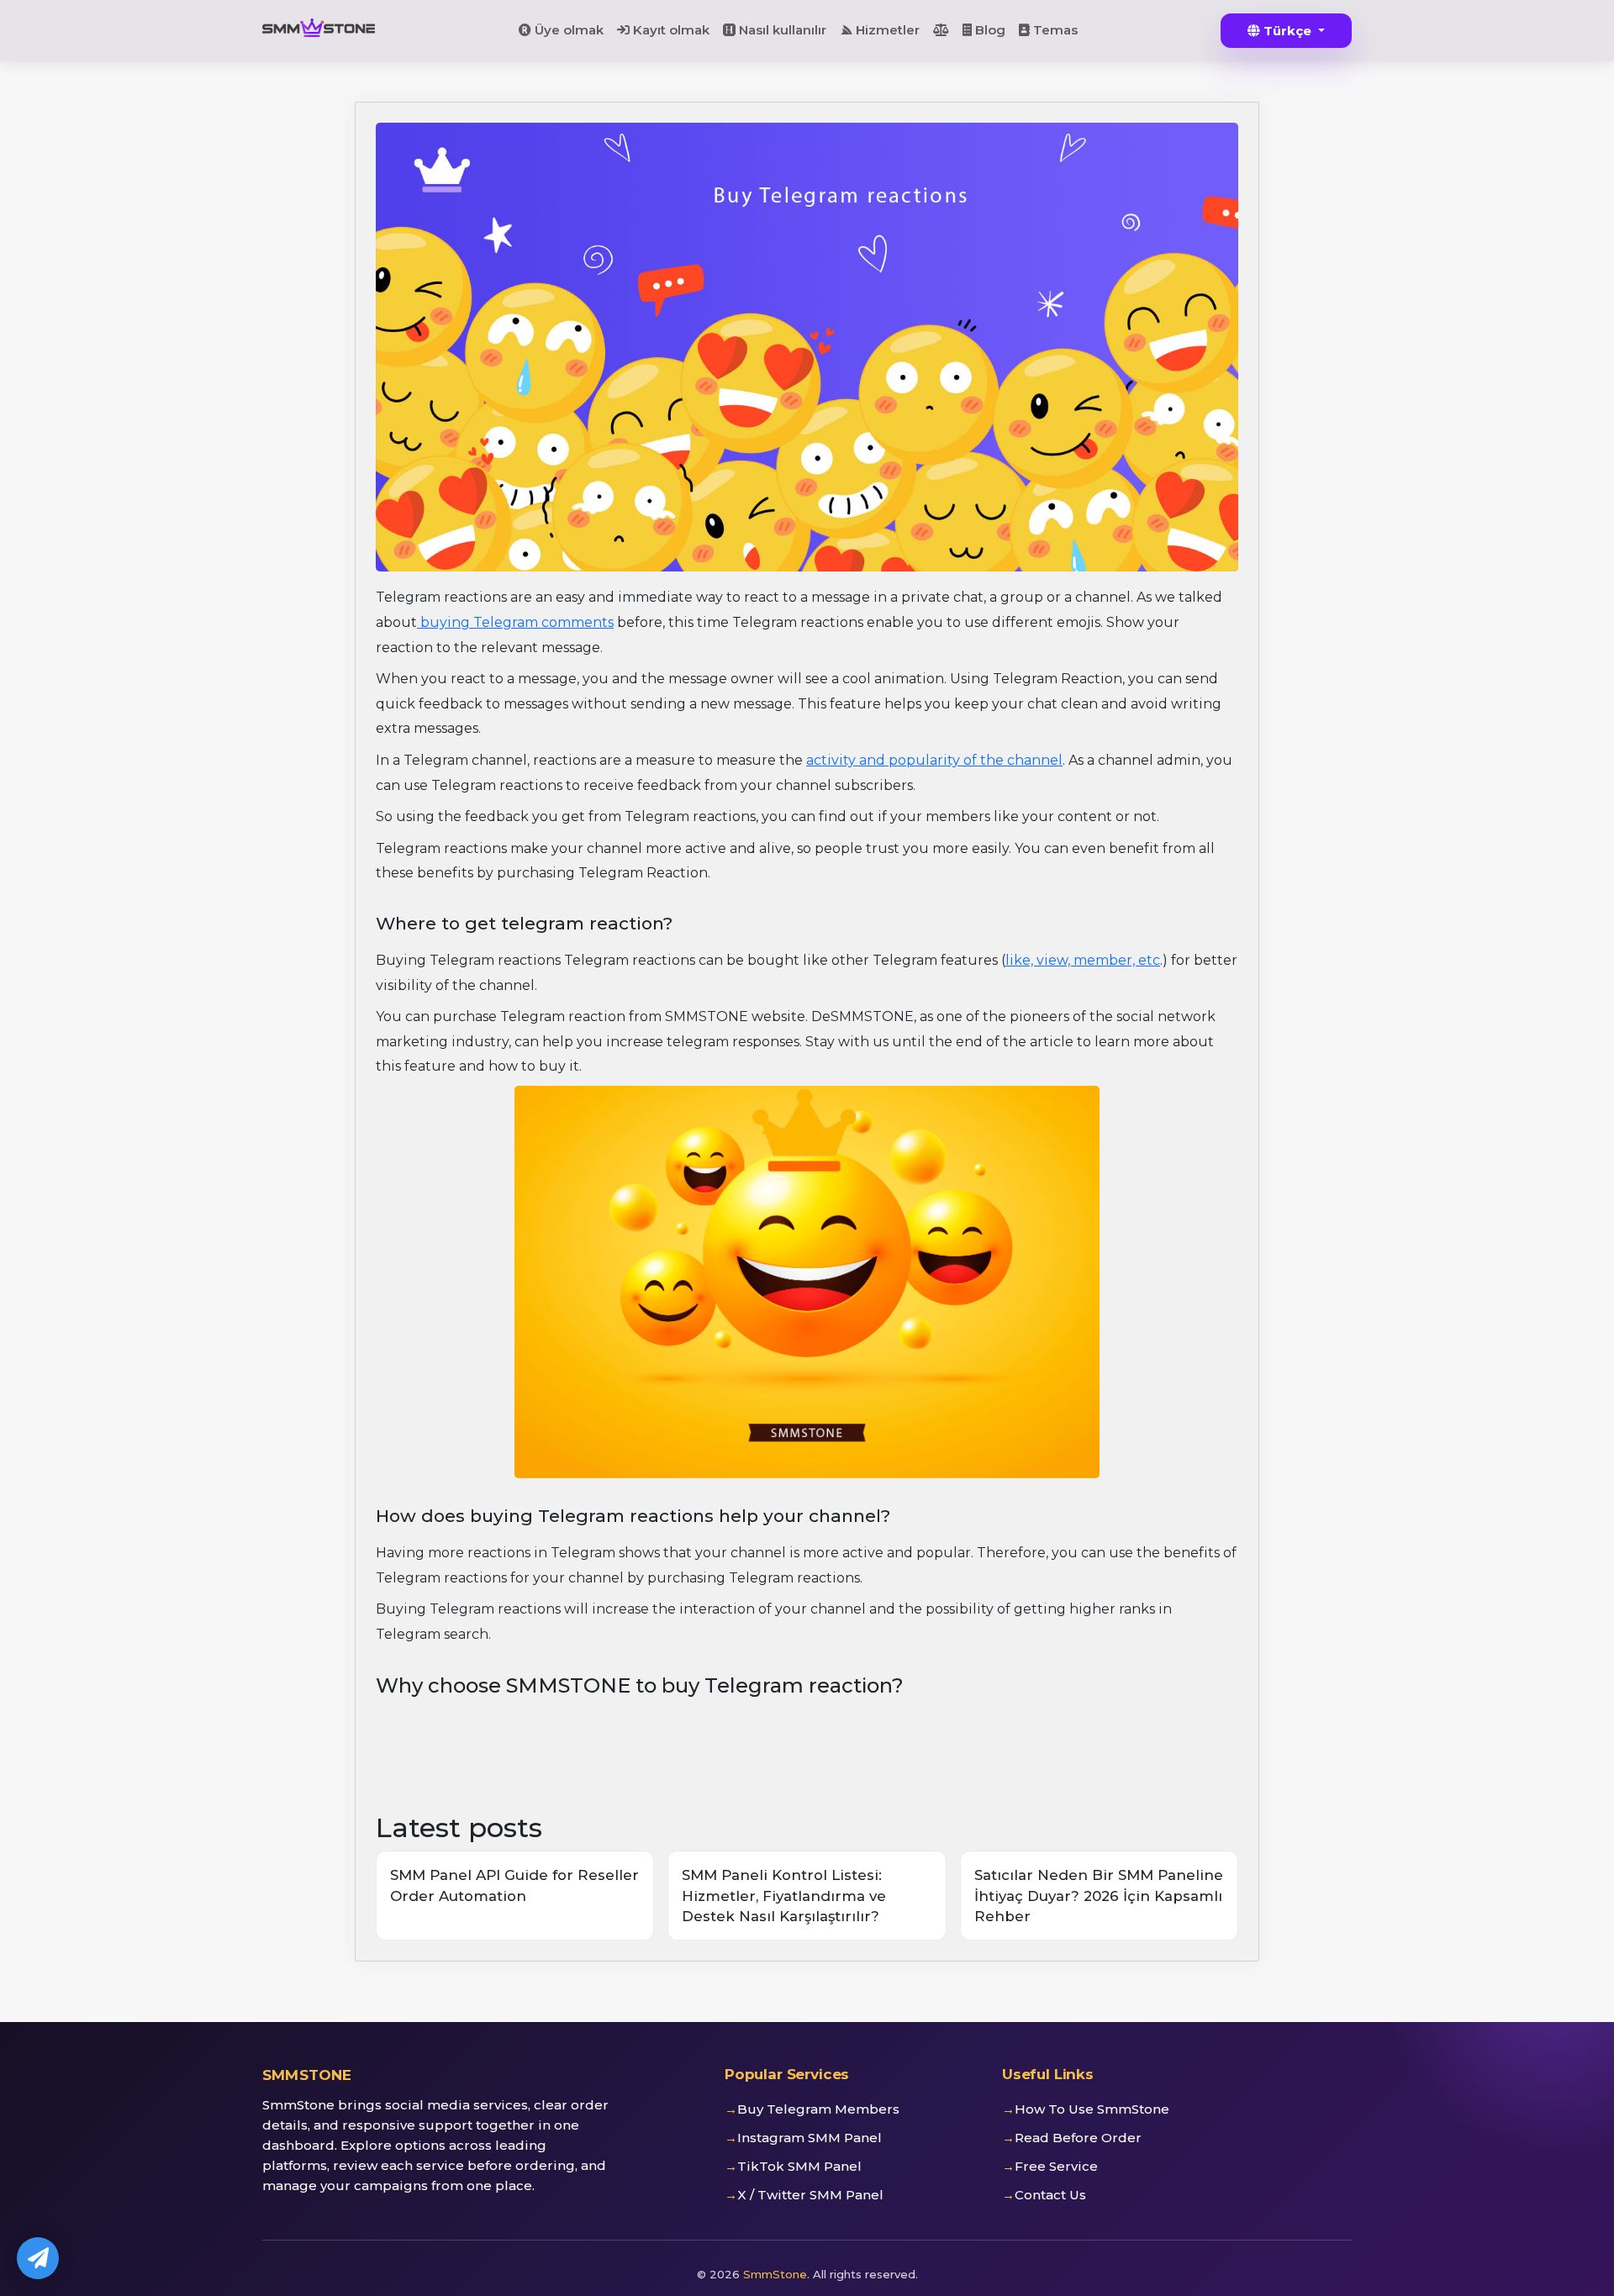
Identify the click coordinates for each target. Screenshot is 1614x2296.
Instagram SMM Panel (810, 2138)
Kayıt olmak (670, 30)
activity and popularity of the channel (934, 760)
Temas (1054, 30)
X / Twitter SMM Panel (810, 2195)
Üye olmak (567, 30)
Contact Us (1050, 2195)
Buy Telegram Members (818, 2109)
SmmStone (775, 2274)
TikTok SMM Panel (799, 2166)
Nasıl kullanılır (781, 30)
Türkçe (1287, 31)
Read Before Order (1078, 2138)
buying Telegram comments (515, 622)
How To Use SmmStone (1092, 2109)
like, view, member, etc (1083, 960)
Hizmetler (886, 30)
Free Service (1056, 2166)
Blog (989, 30)
